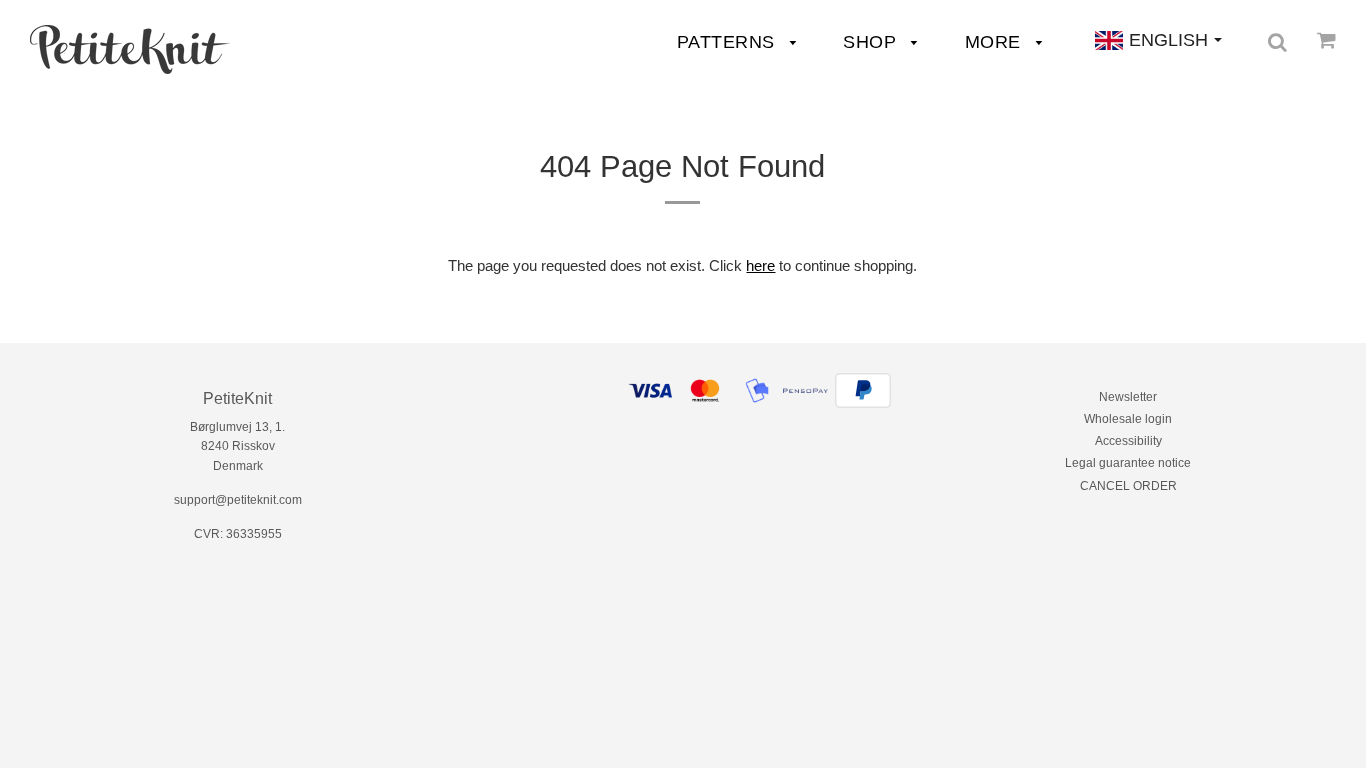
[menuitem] (130, 49)
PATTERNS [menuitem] (729, 42)
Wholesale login (1128, 419)
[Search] (1277, 42)
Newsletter (1128, 397)
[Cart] (1326, 40)
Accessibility (1128, 441)
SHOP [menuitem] (872, 42)
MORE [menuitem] (996, 42)
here (760, 265)
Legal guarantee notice (1128, 463)
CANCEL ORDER (1128, 486)
